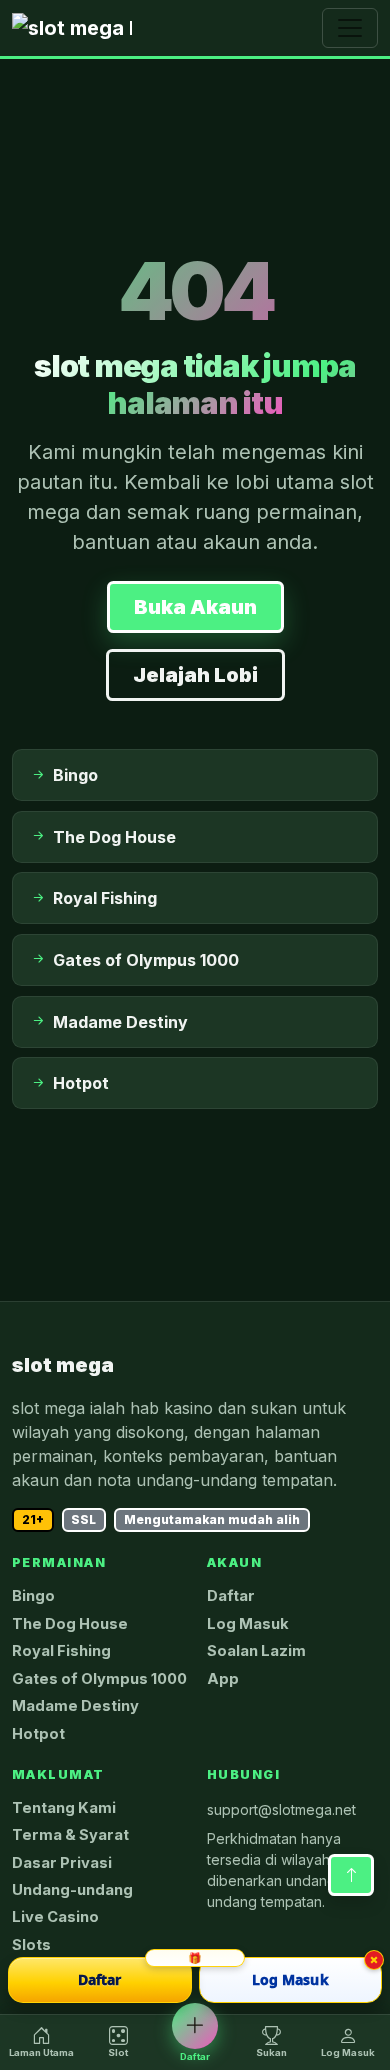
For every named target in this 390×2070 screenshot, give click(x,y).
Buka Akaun (195, 607)
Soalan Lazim (256, 1651)
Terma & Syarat (70, 1835)
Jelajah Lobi (195, 675)
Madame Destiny (75, 1706)
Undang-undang (72, 1890)
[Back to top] (351, 1875)
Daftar (231, 1596)
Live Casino (55, 1917)
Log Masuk (248, 1624)
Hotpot (38, 1734)
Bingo (33, 1596)
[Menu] (350, 28)
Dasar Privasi (62, 1863)
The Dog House (70, 1624)
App (223, 1679)
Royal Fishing (61, 1651)
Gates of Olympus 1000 (99, 1679)
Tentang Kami (64, 1808)
